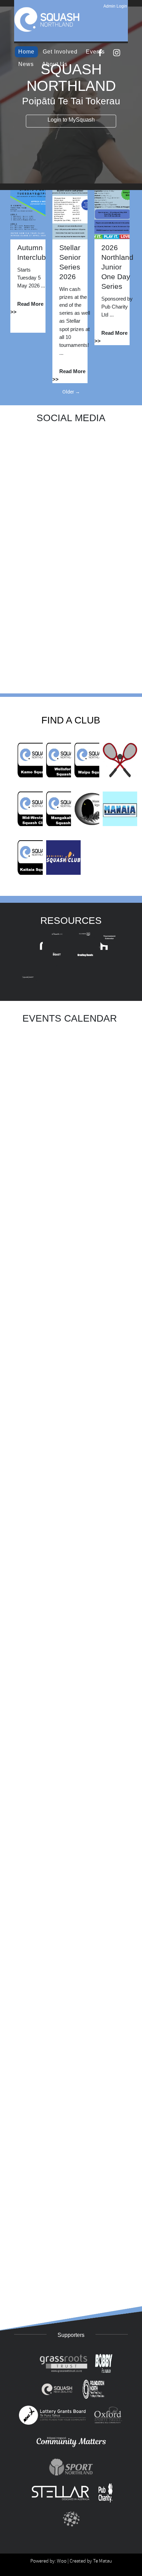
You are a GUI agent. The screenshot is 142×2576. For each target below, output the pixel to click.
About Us (55, 64)
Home (26, 52)
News (26, 64)
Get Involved (60, 52)
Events (95, 52)
